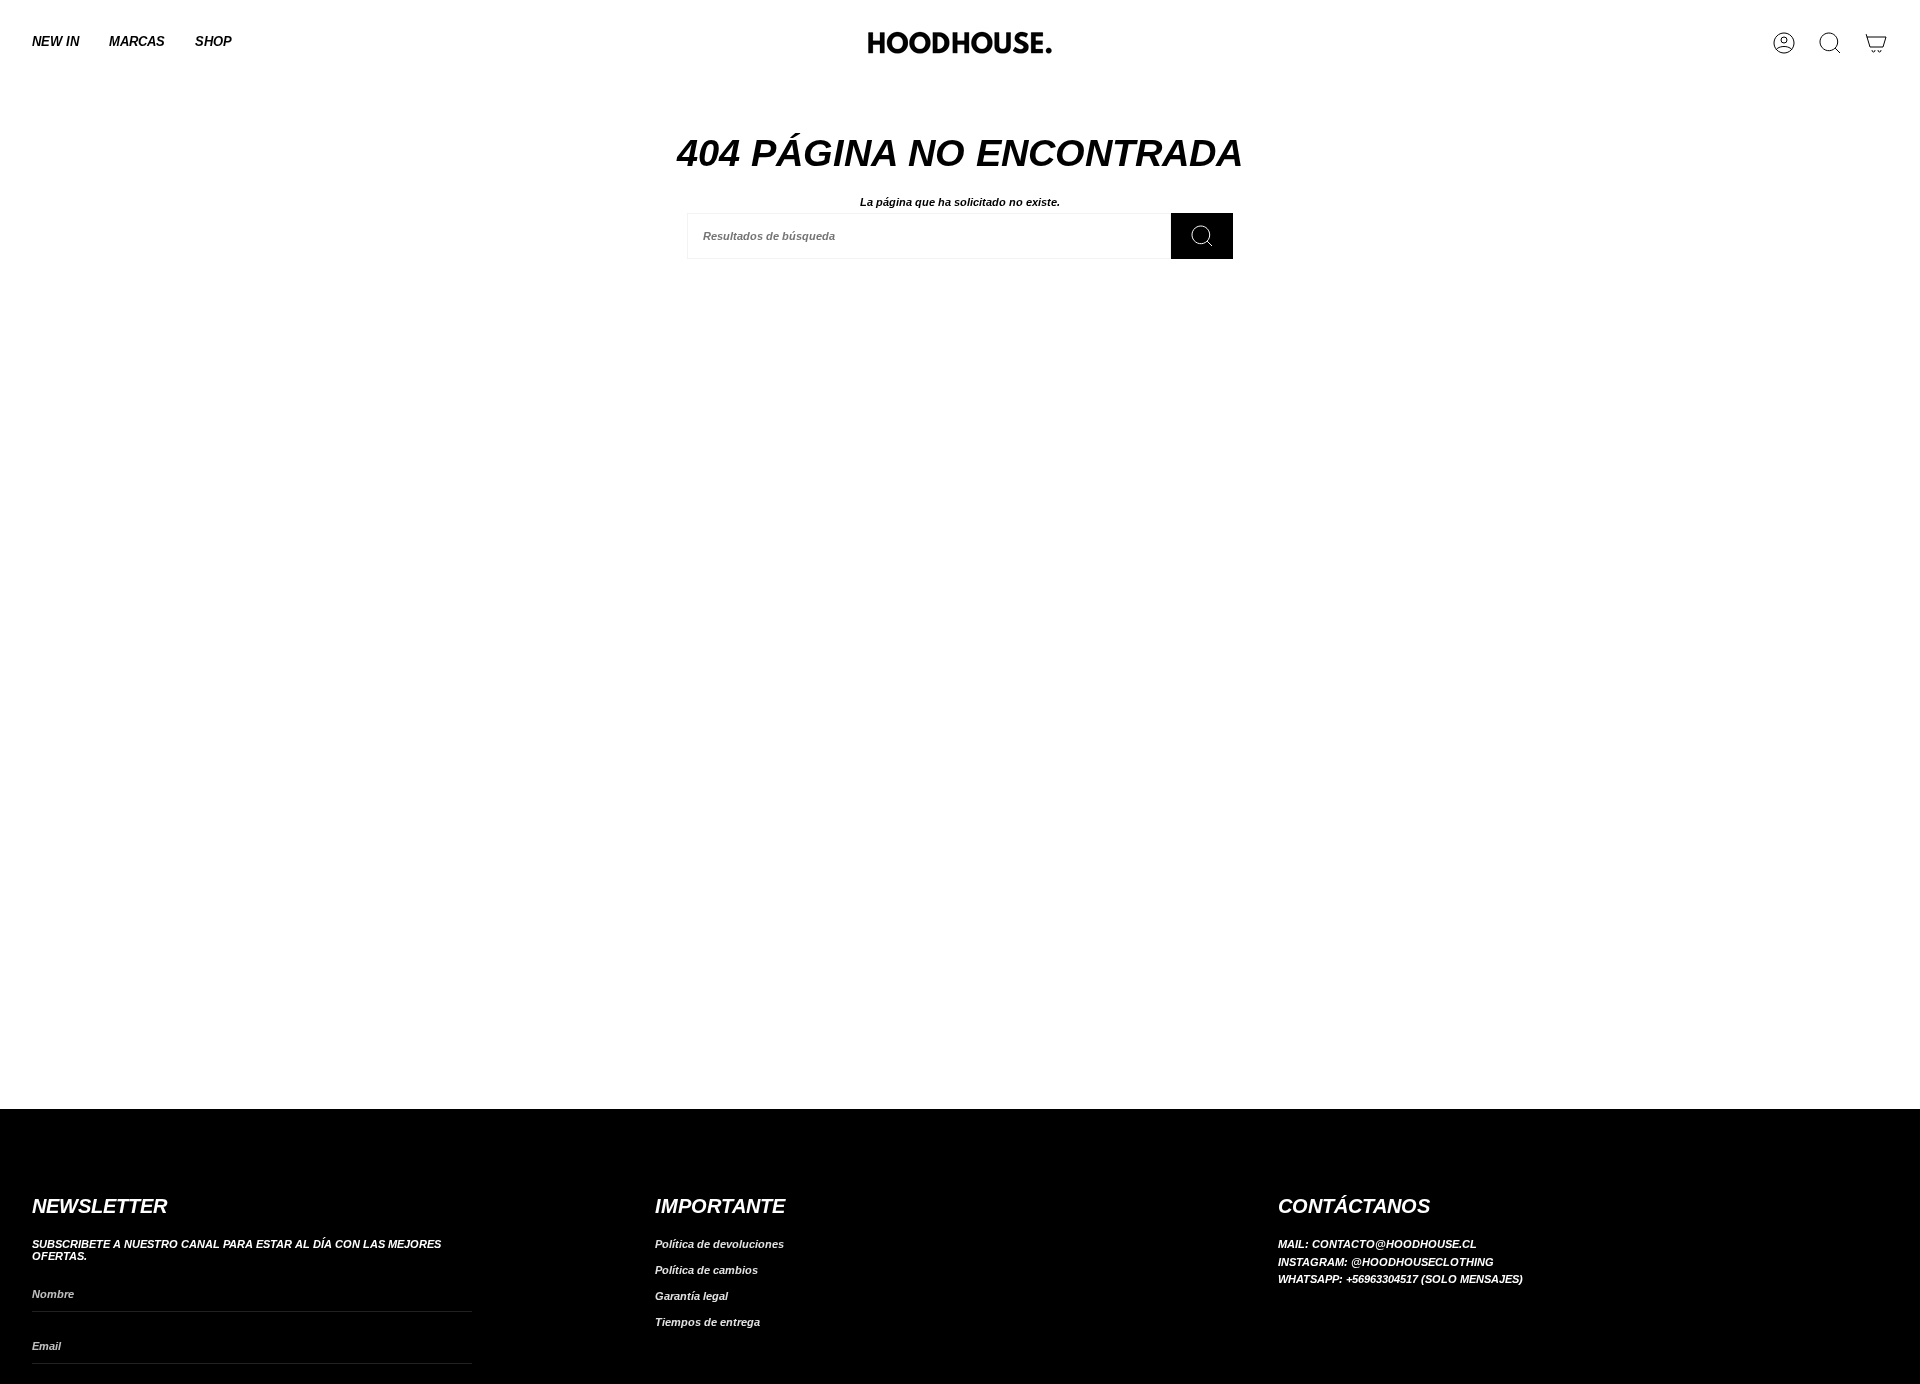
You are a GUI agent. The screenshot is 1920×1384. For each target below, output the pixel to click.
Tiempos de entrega (707, 1322)
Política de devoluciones (719, 1244)
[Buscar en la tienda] (1202, 236)
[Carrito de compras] (1876, 43)
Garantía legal (691, 1296)
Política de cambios (706, 1270)
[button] (137, 43)
